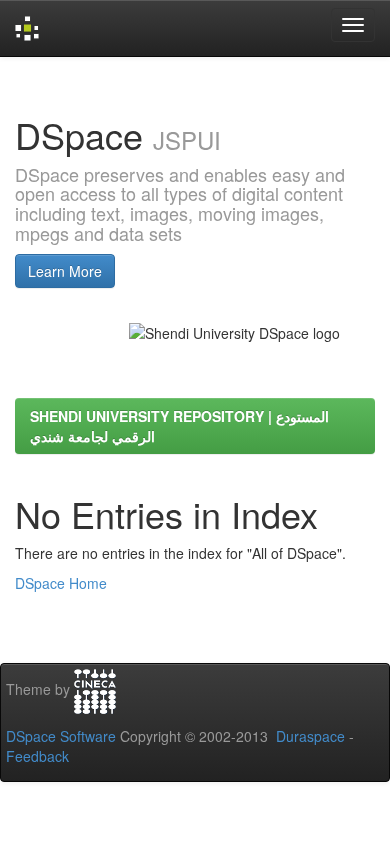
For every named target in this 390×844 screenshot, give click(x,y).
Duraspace (310, 736)
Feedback (37, 756)
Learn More (65, 271)
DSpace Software (61, 736)
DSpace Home (61, 583)
